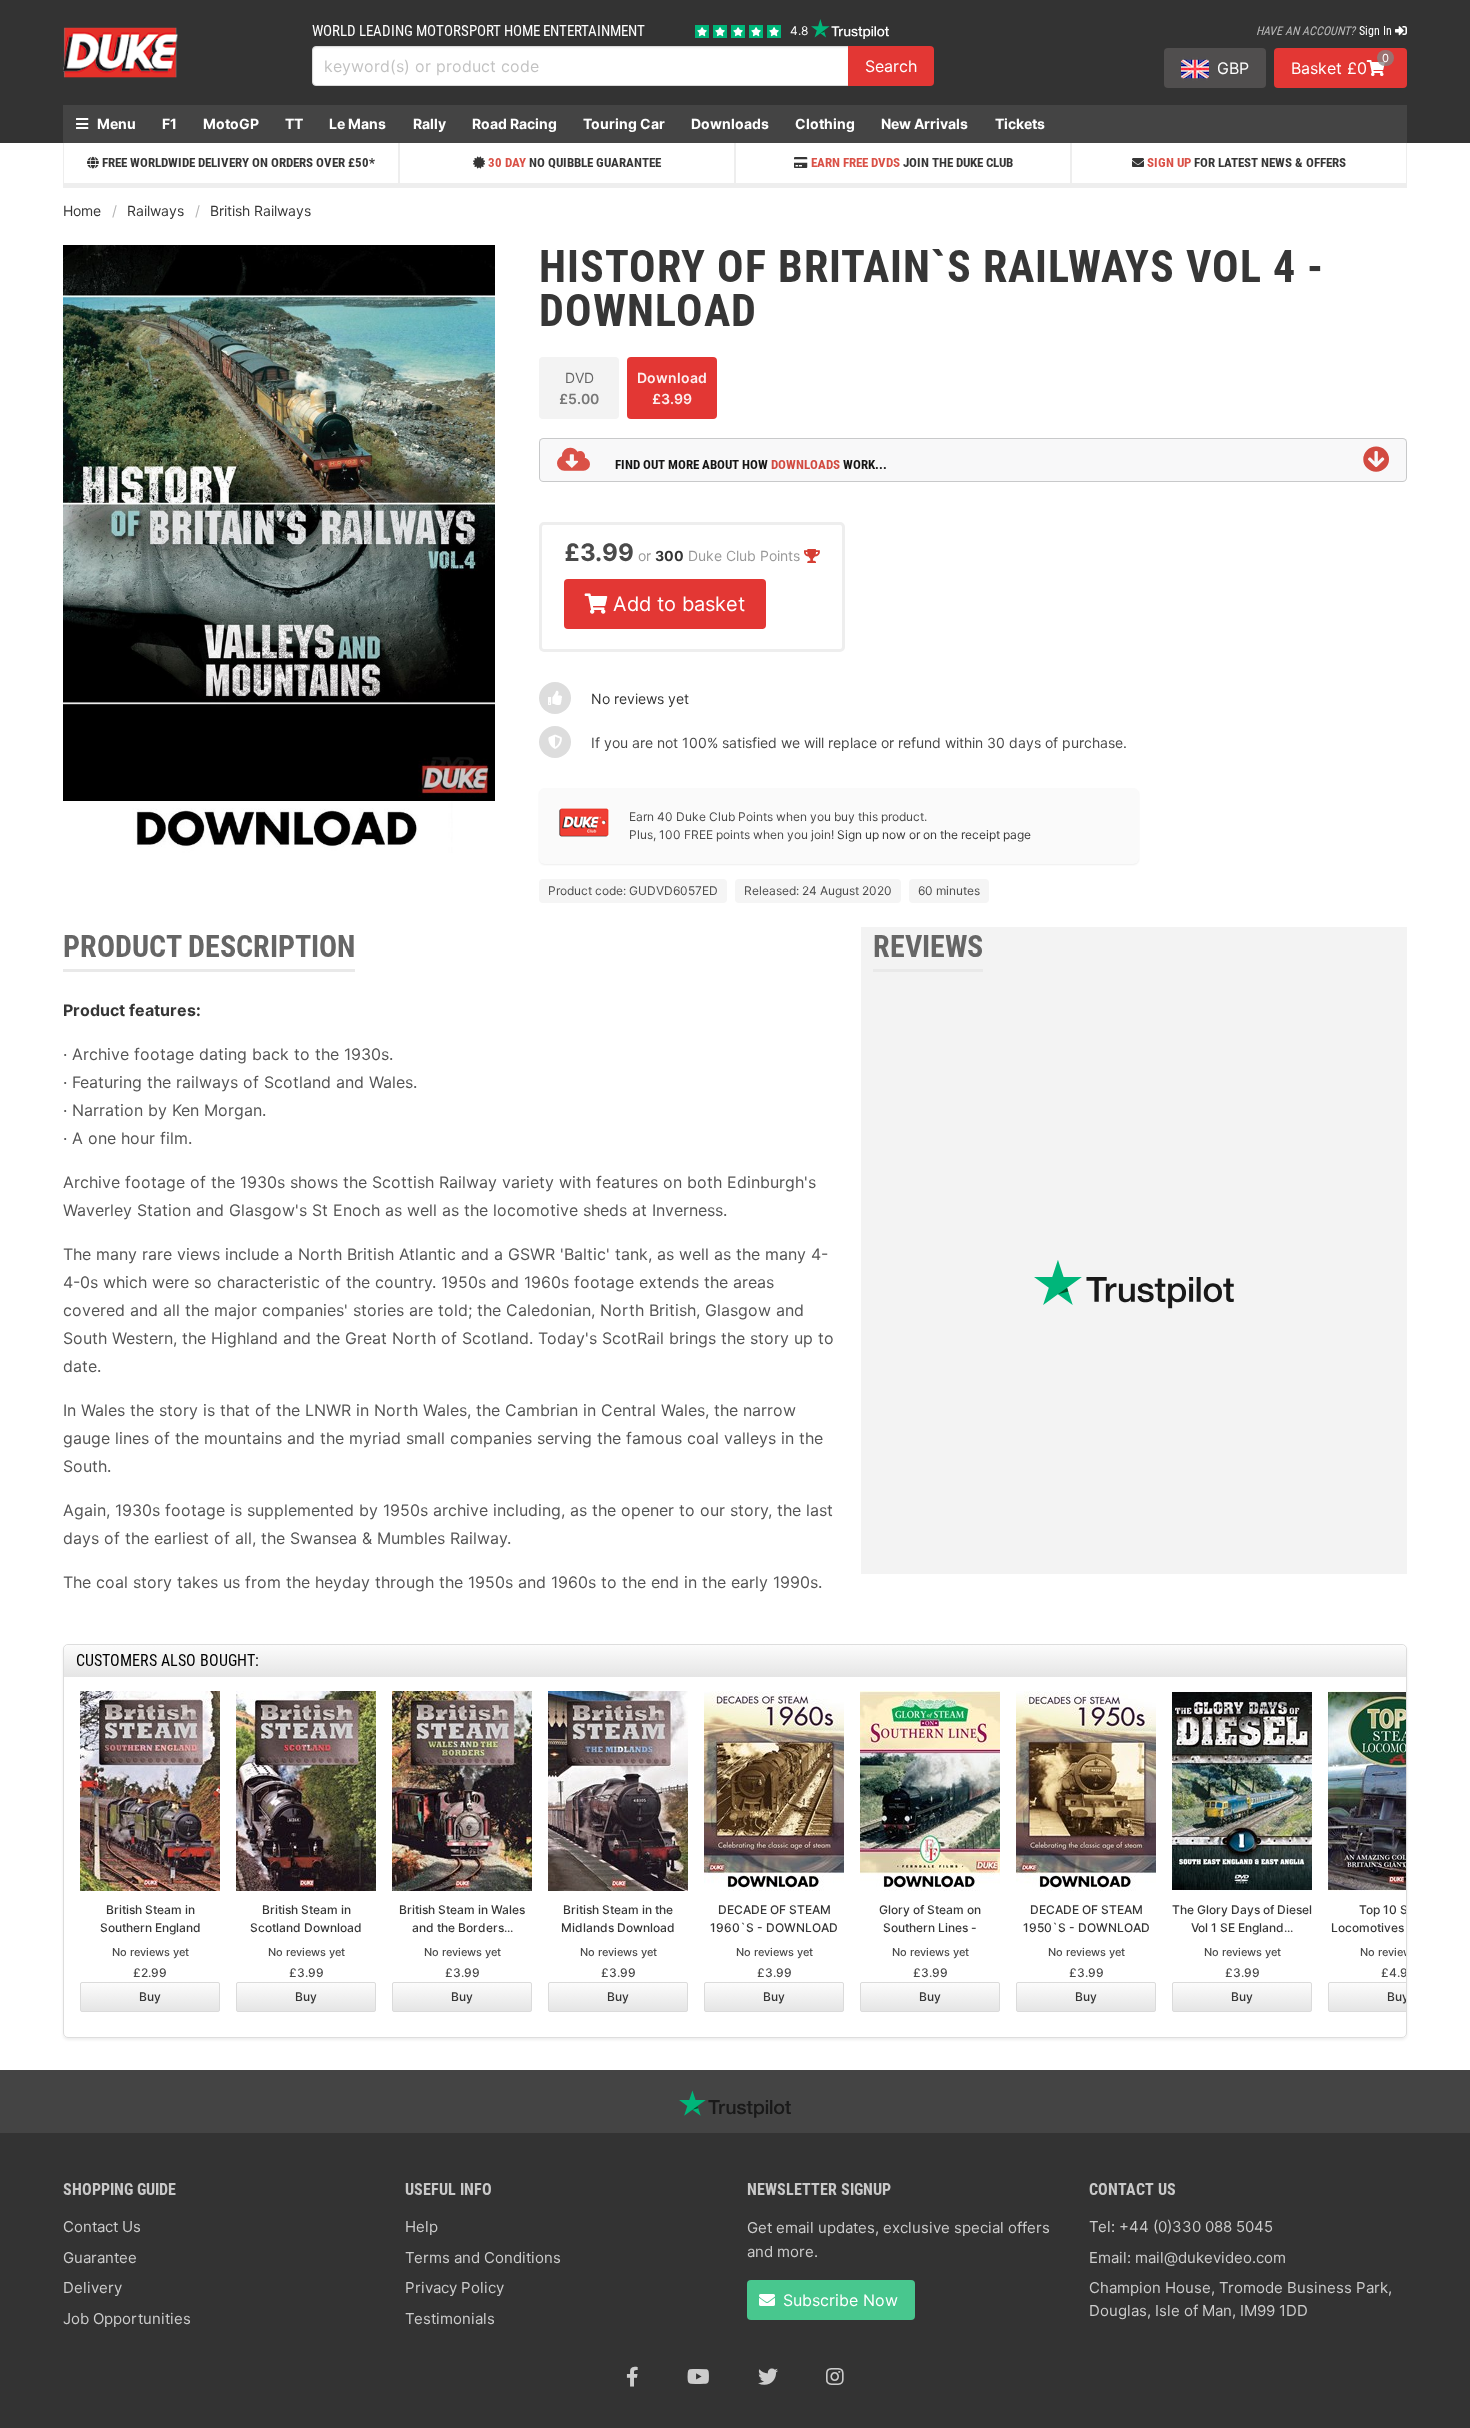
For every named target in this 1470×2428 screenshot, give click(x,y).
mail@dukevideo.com (1210, 2257)
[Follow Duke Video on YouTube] (698, 2377)
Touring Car (624, 123)
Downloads (730, 123)
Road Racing (514, 123)
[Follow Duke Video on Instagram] (835, 2377)
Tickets (1020, 123)
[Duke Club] (584, 832)
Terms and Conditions (483, 2257)
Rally (429, 123)
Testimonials (450, 2318)
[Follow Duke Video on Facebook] (632, 2377)
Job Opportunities (127, 2318)
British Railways (260, 210)
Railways (155, 210)
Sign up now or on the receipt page (934, 834)
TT (294, 123)
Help (421, 2226)
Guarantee (100, 2257)
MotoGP (231, 123)
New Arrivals (924, 123)
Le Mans (357, 123)
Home (82, 210)
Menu (115, 123)
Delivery (92, 2287)
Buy (150, 1996)
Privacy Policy (454, 2287)
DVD (579, 388)
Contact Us (102, 2226)
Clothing (825, 123)
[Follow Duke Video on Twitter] (768, 2377)
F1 (169, 123)
